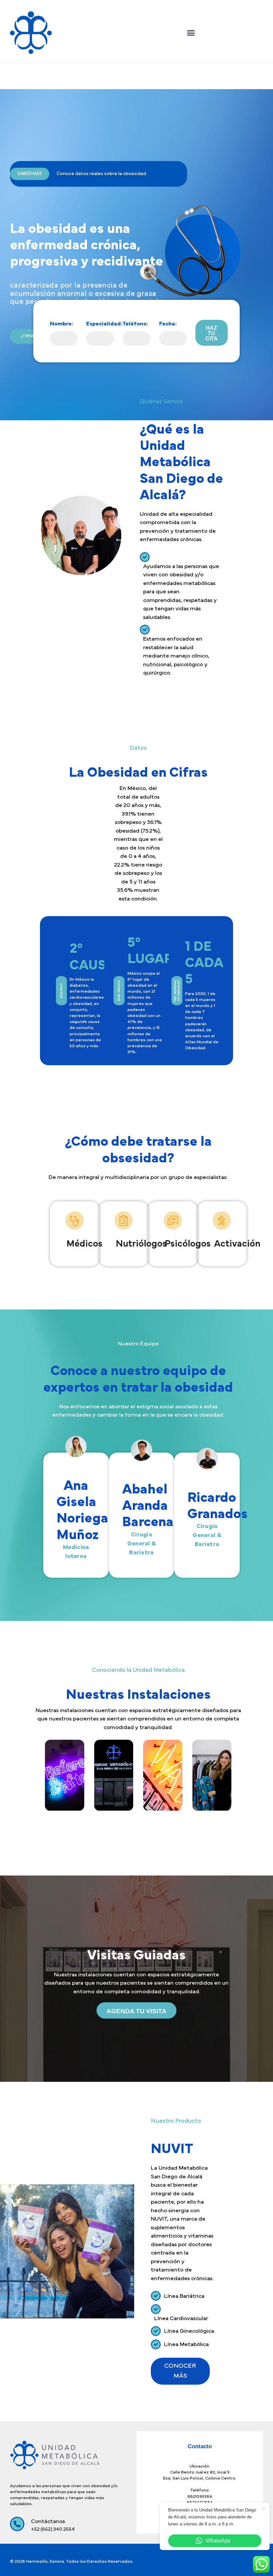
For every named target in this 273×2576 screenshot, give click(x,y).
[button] (191, 33)
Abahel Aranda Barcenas (151, 1506)
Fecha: (168, 324)
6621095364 (200, 2497)
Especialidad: (104, 324)
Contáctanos (219, 17)
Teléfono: (135, 324)
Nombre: (62, 324)
